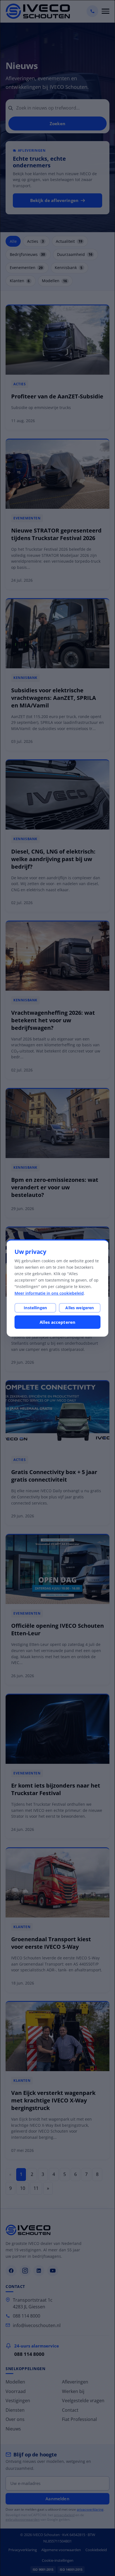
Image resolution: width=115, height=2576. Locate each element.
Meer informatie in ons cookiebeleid (49, 1293)
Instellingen (35, 1308)
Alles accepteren (57, 1322)
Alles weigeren (80, 1308)
